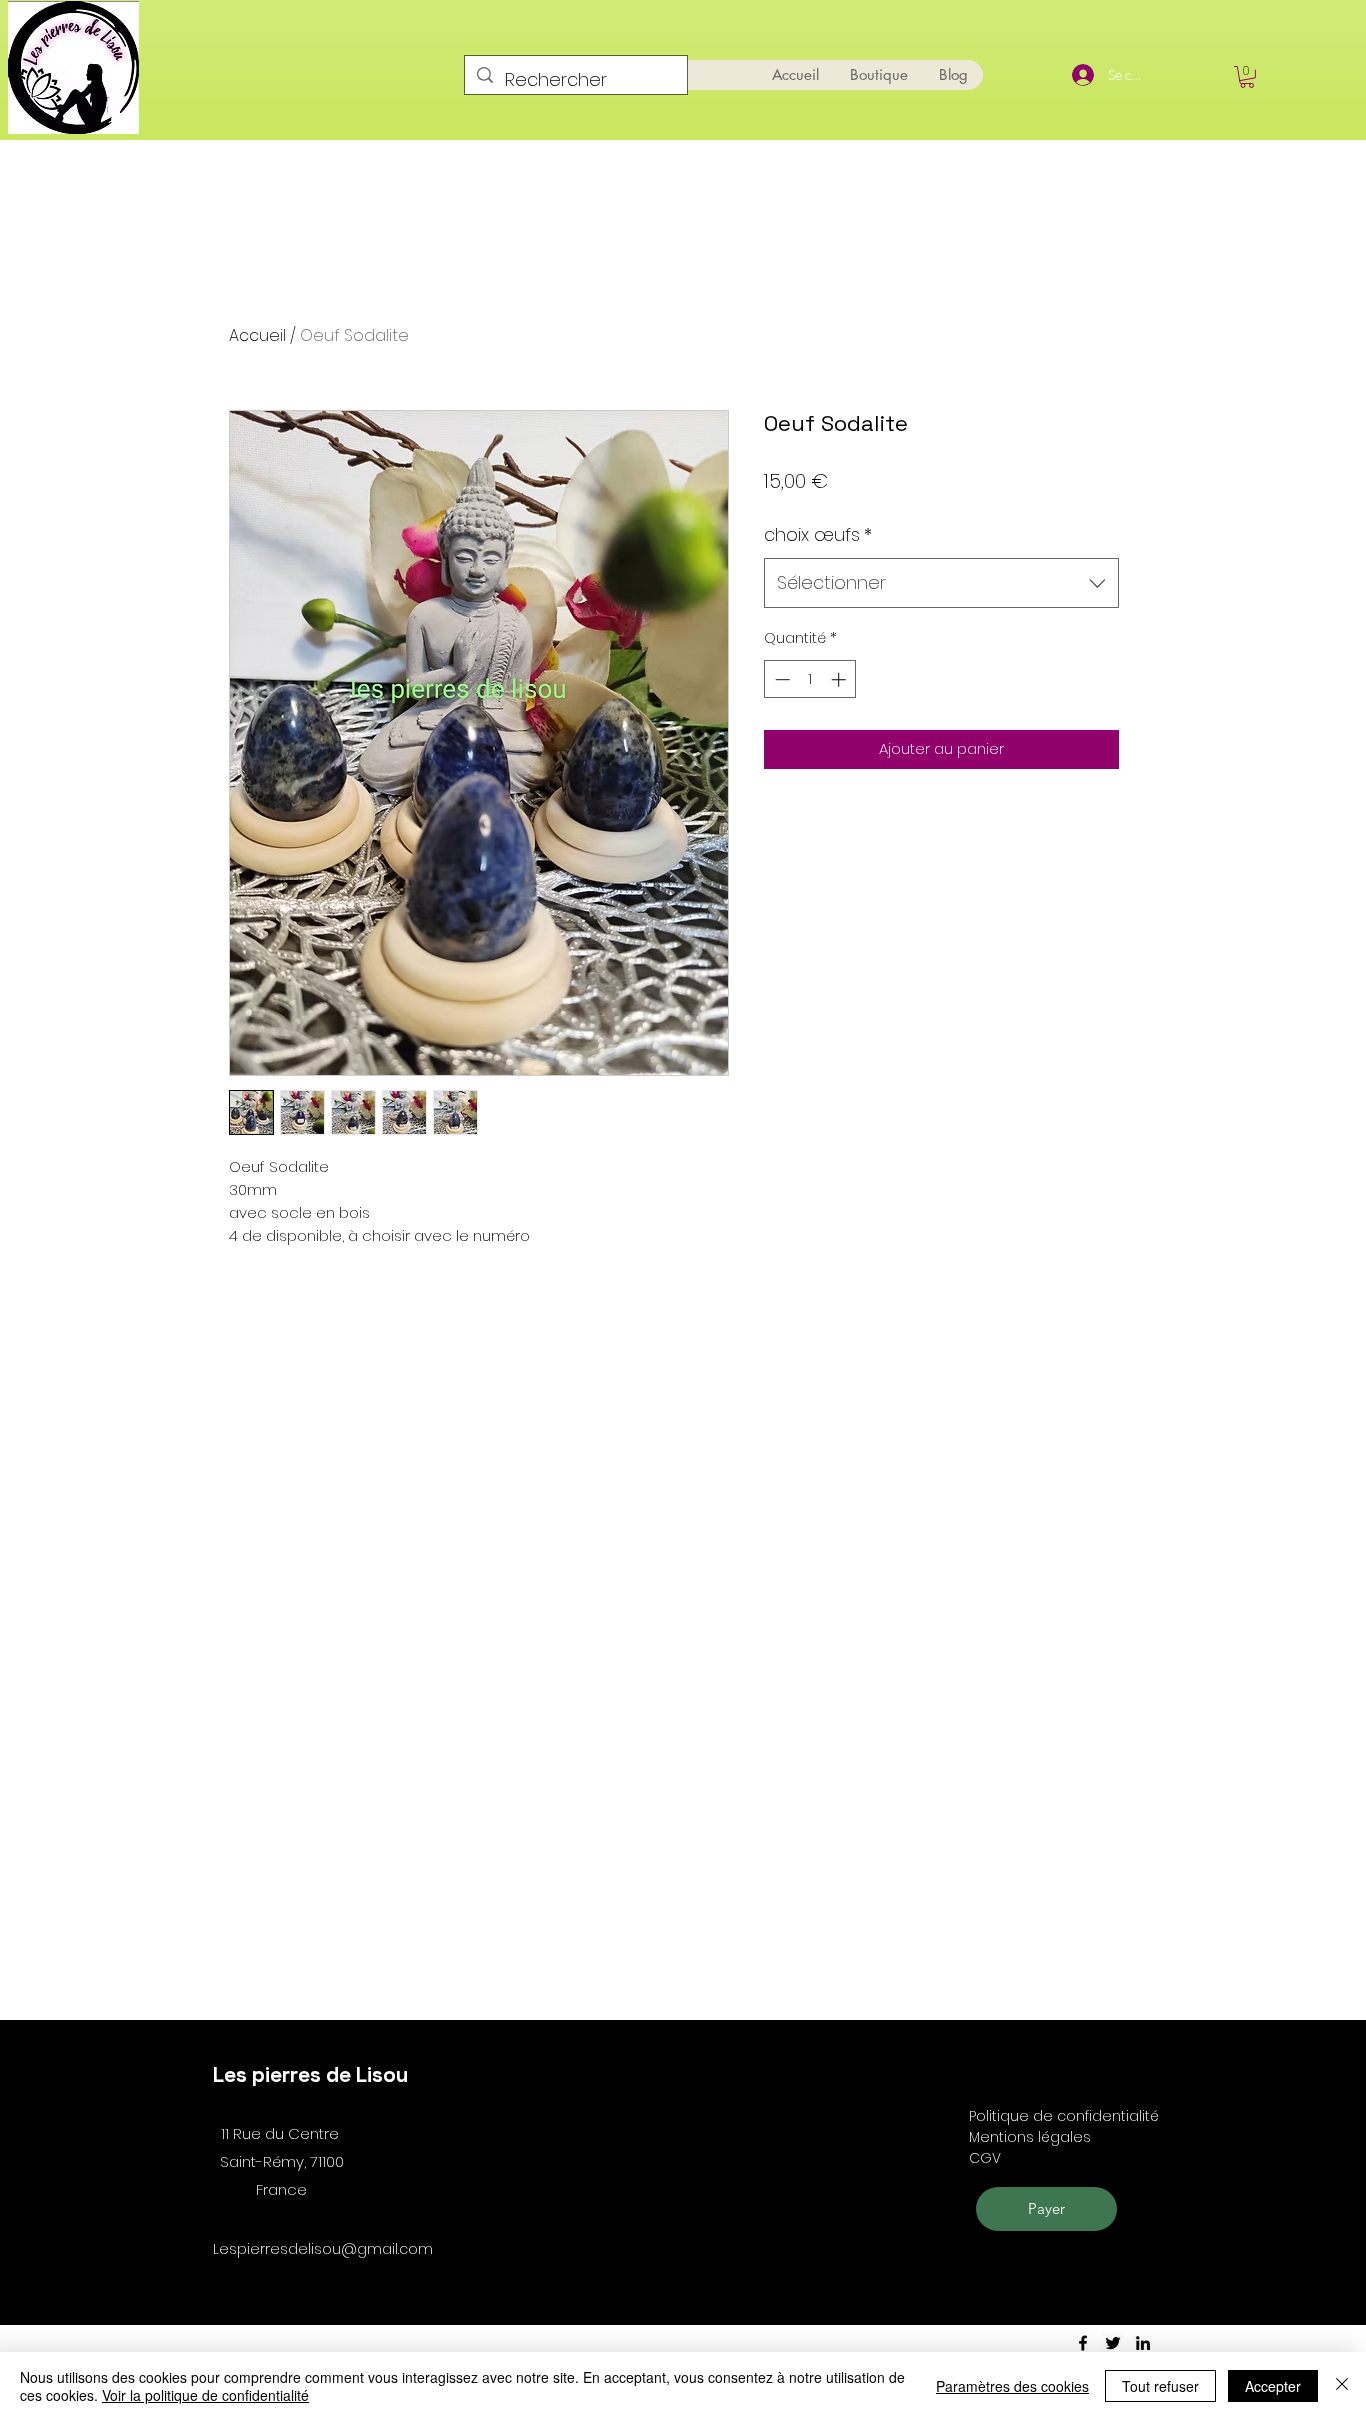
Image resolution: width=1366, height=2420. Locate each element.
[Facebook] (1083, 2343)
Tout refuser (1160, 2386)
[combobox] (941, 583)
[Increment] (840, 679)
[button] (1247, 77)
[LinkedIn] (1143, 2343)
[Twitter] (1113, 2343)
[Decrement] (780, 679)
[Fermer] (1342, 2386)
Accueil (257, 335)
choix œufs (818, 534)
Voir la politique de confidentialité (205, 2395)
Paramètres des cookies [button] (1012, 2386)
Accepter (1273, 2386)
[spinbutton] (810, 679)
